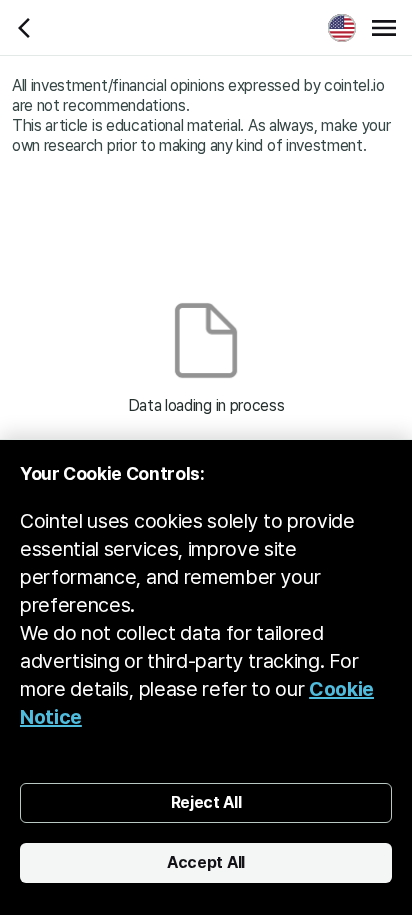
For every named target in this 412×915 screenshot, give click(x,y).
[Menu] (384, 28)
